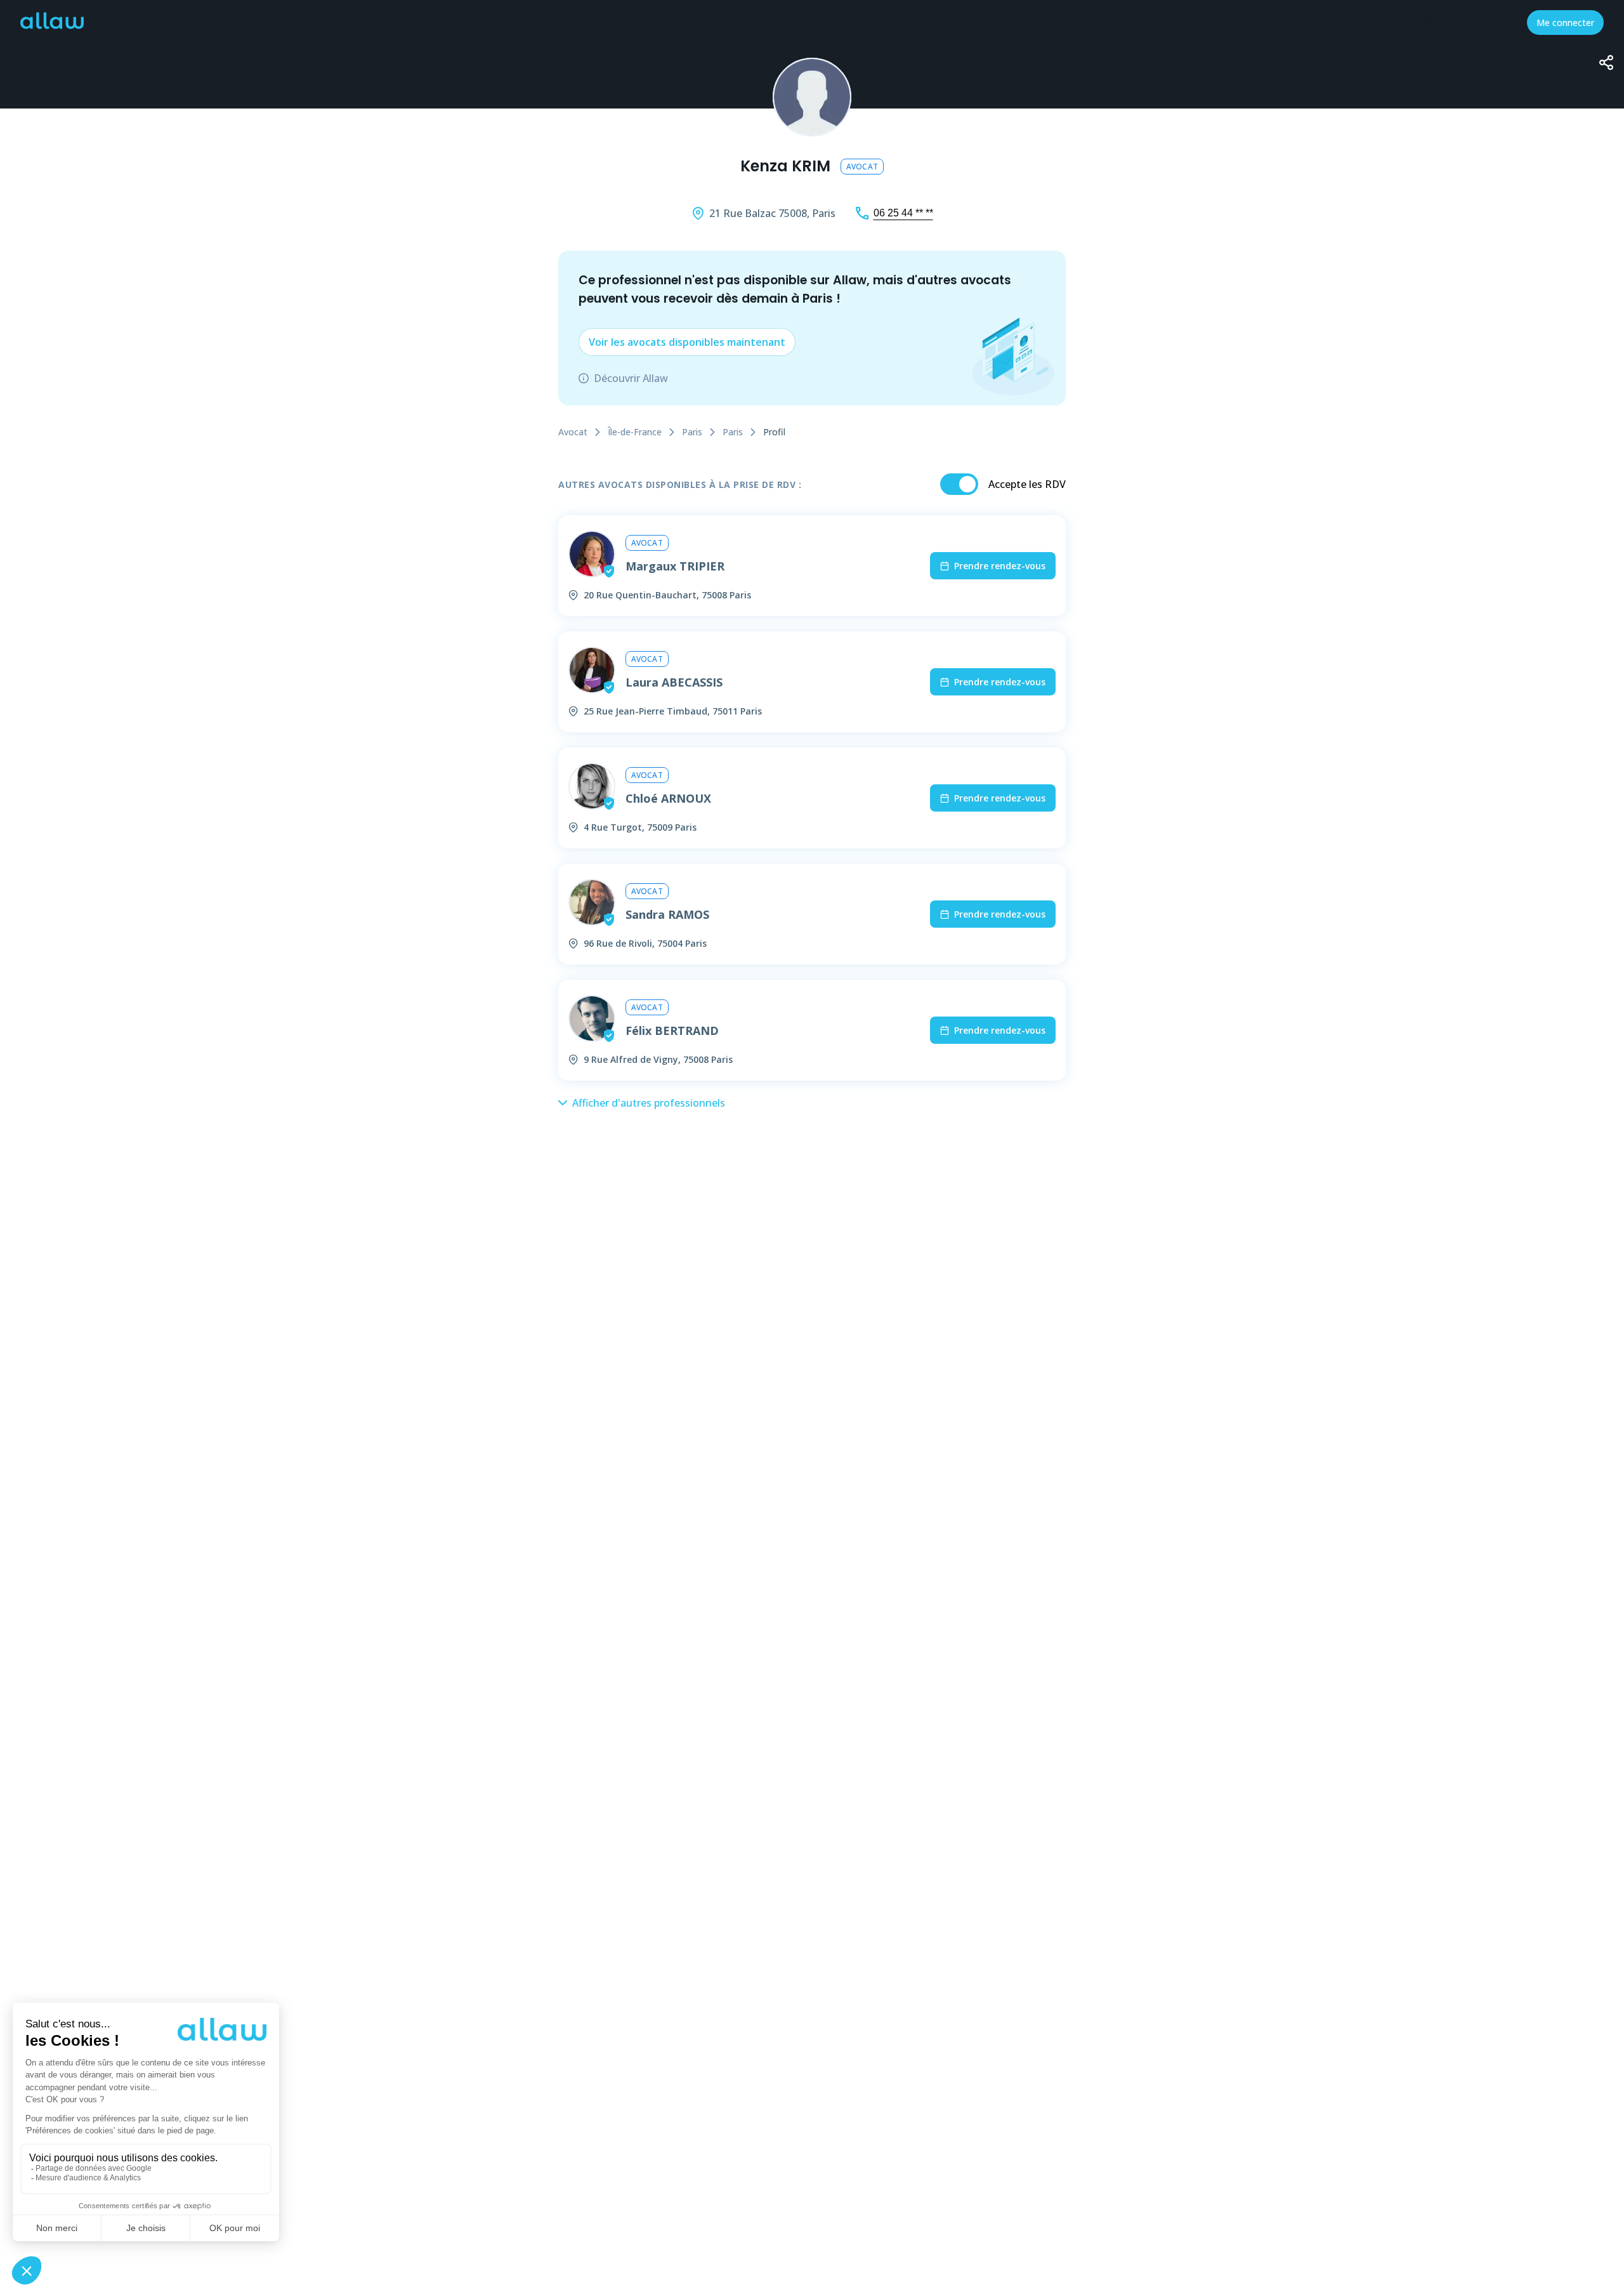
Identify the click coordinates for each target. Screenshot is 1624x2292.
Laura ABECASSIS (674, 682)
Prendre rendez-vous (1000, 566)
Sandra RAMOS (667, 914)
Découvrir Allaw (631, 378)
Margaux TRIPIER (675, 566)
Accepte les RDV (1027, 484)
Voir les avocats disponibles (687, 342)
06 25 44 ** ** (903, 213)
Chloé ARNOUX (668, 798)
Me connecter (1565, 23)
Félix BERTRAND (672, 1031)
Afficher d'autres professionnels (649, 1103)
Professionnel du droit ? (1458, 23)
